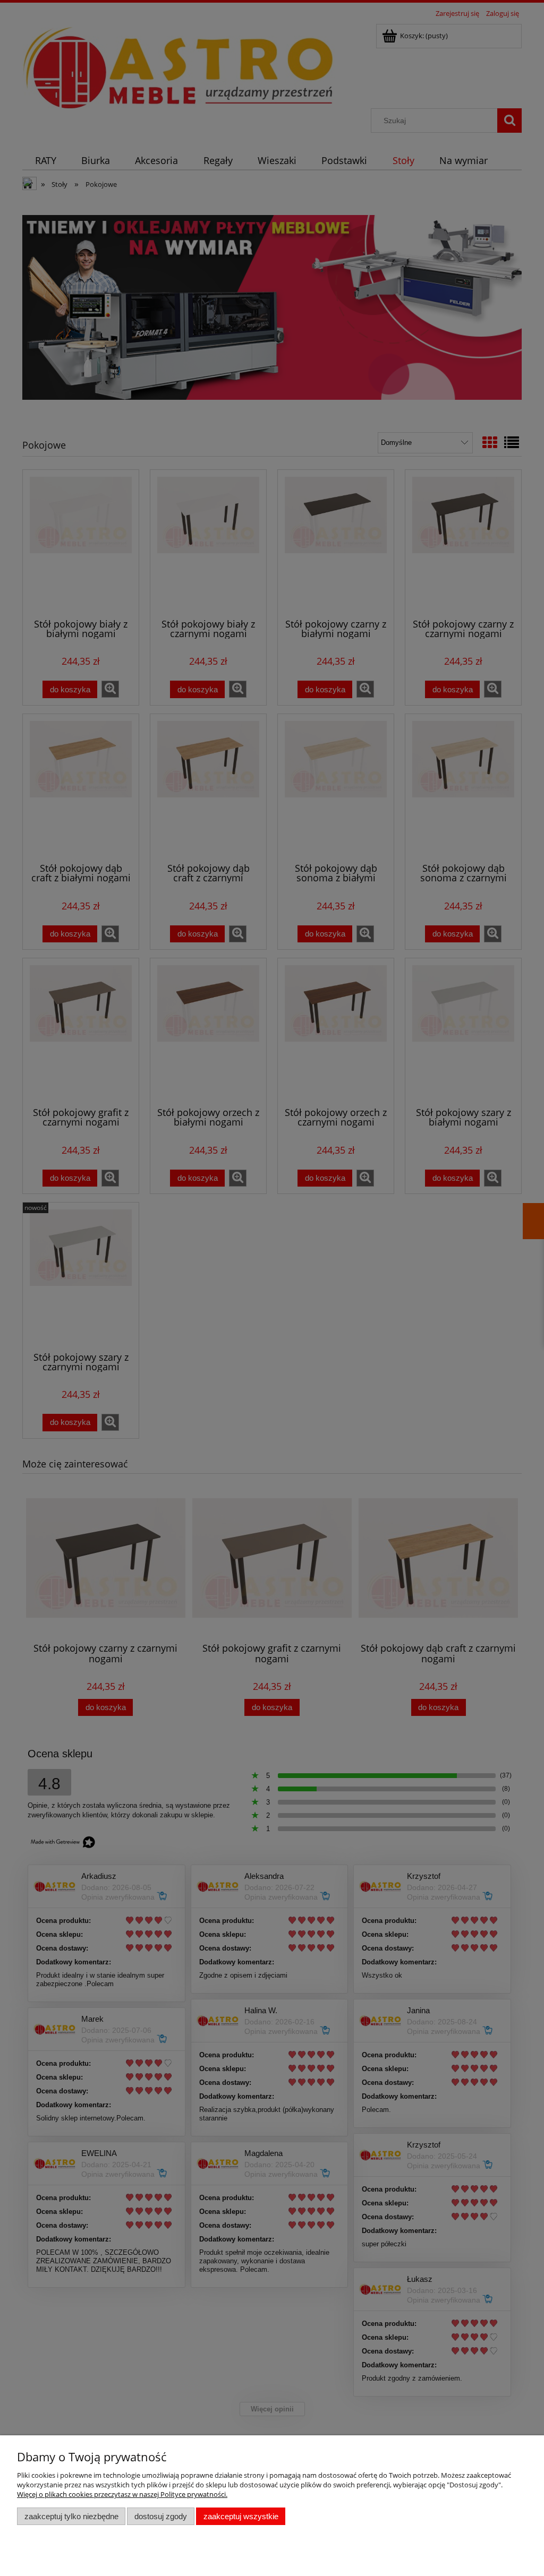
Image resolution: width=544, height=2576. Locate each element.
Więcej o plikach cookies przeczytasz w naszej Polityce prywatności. (122, 2494)
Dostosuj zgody (161, 2516)
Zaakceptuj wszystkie (241, 2516)
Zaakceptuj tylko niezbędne (71, 2516)
